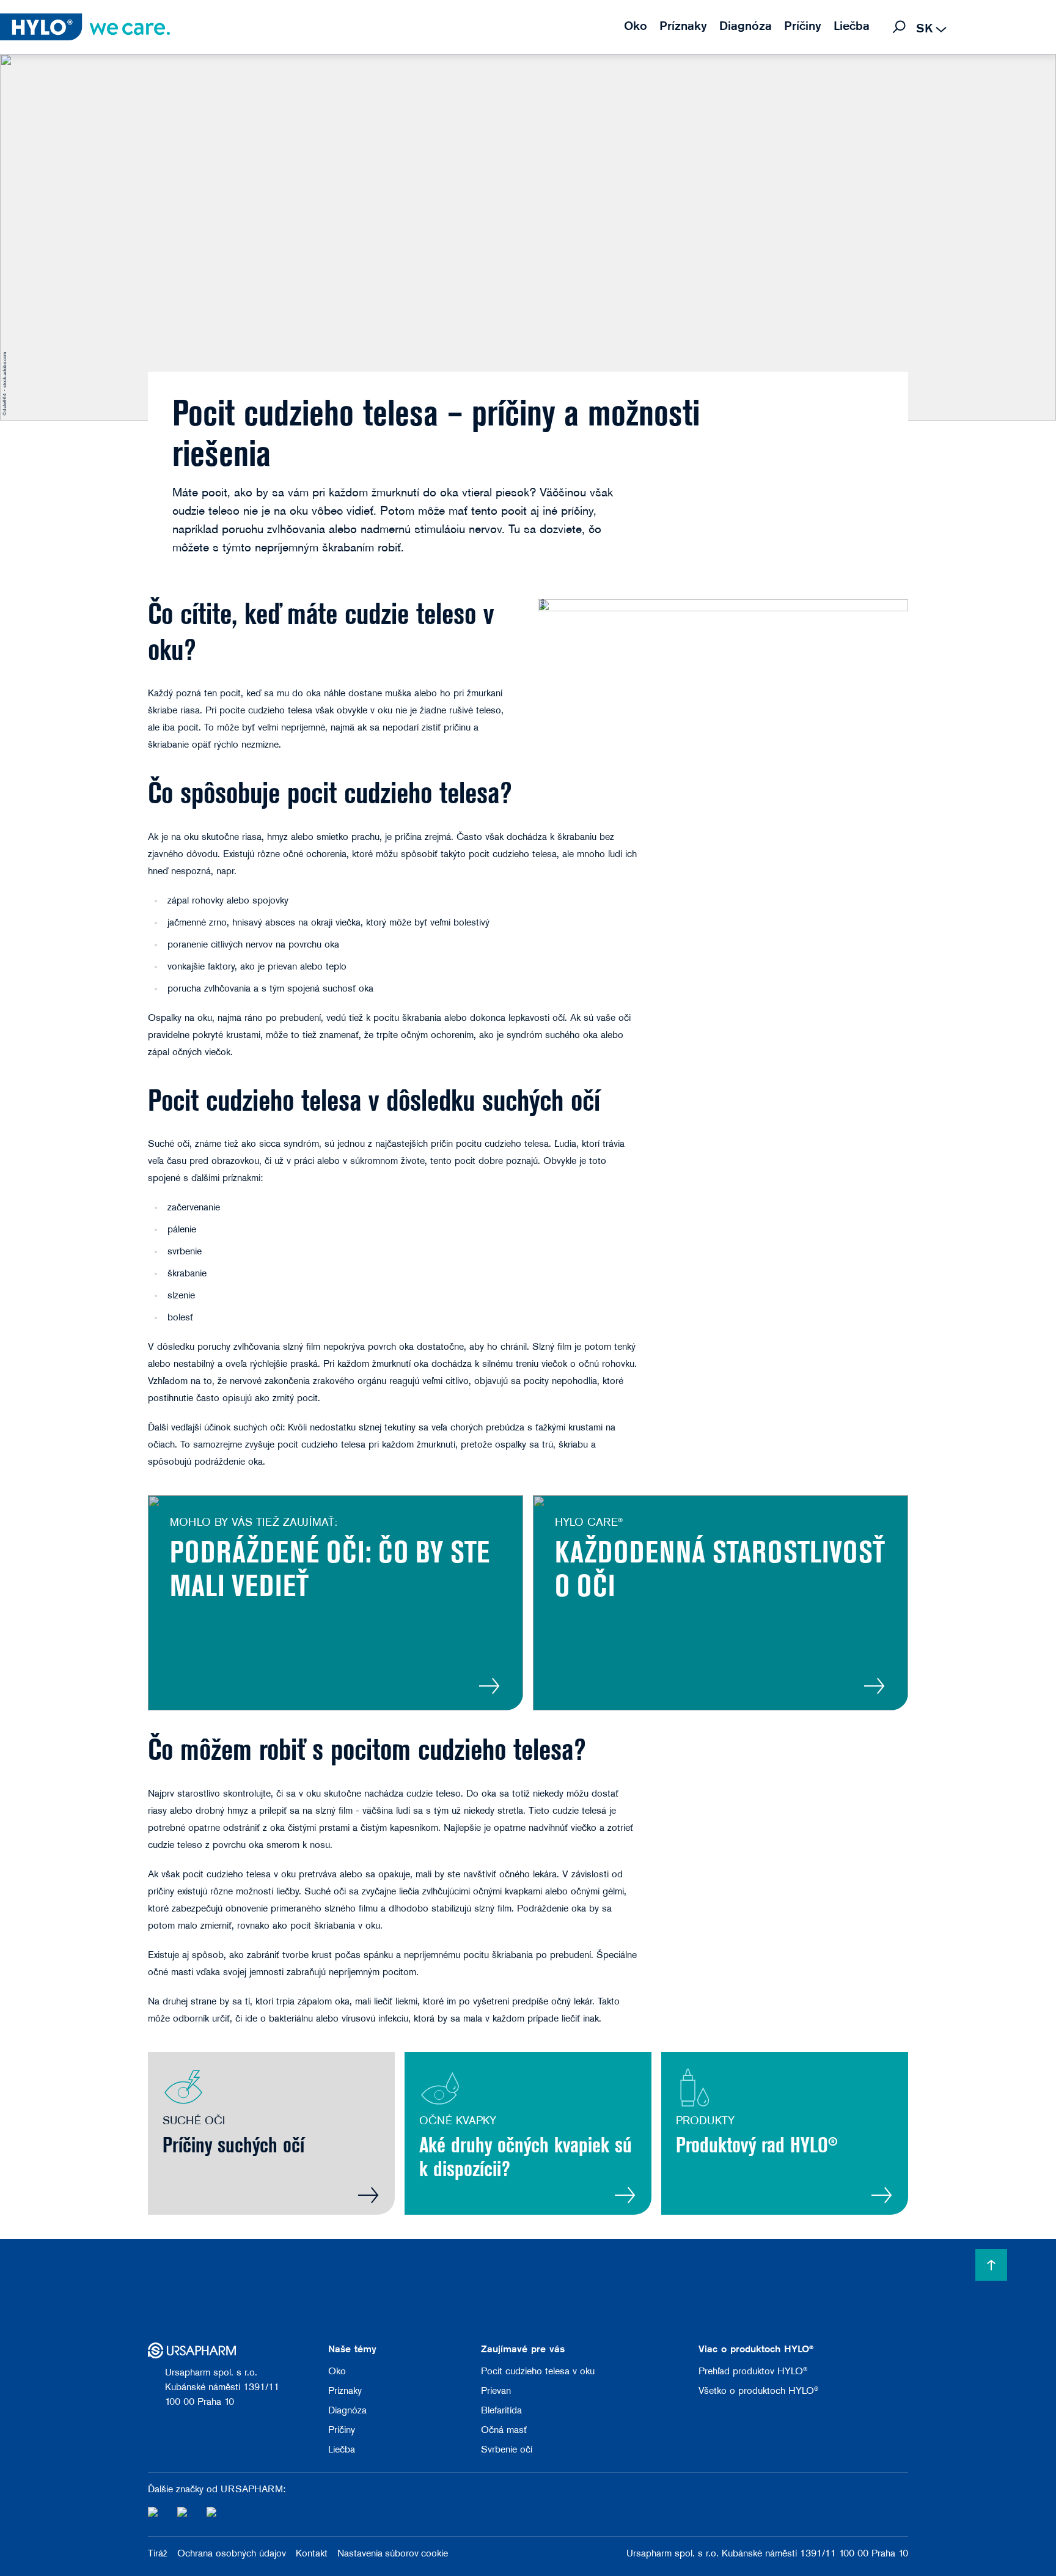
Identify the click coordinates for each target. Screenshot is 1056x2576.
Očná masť (504, 2431)
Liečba (342, 2450)
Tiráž (158, 2554)
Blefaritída (501, 2411)
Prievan (496, 2391)
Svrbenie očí (507, 2450)
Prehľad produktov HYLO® (753, 2372)
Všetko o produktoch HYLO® (758, 2391)
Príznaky (345, 2391)
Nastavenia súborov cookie (393, 2554)
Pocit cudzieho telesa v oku (538, 2372)
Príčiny (342, 2431)
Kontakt (312, 2554)
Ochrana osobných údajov (232, 2554)
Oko (337, 2372)
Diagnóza (347, 2411)
